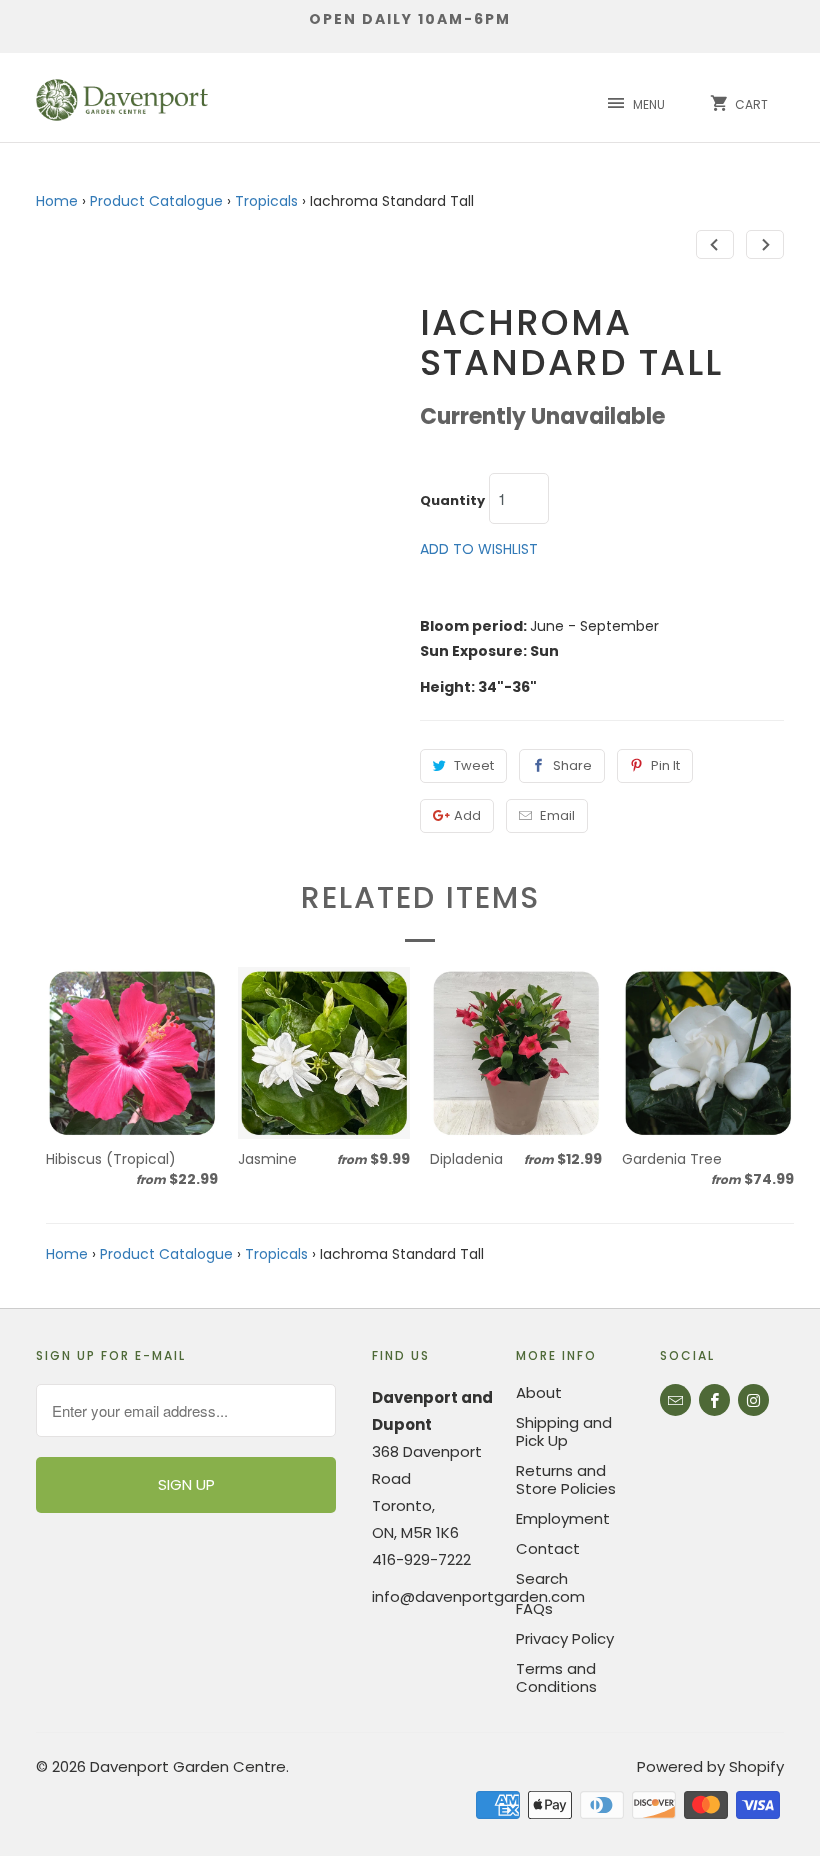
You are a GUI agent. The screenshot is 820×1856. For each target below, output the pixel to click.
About (539, 1392)
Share (572, 765)
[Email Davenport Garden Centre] (675, 1400)
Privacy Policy (565, 1638)
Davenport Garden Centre (188, 1766)
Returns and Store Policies (566, 1479)
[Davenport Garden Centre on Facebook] (714, 1400)
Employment (563, 1518)
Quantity (452, 501)
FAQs (534, 1608)
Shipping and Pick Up (564, 1431)
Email (557, 815)
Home (57, 201)
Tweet (474, 765)
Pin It (665, 765)
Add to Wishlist (479, 549)
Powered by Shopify (710, 1766)
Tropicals (266, 201)
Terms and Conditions (556, 1677)
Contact (548, 1548)
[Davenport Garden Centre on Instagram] (753, 1400)
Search (542, 1578)
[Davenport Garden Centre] (122, 97)
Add (467, 815)
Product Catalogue (156, 201)
